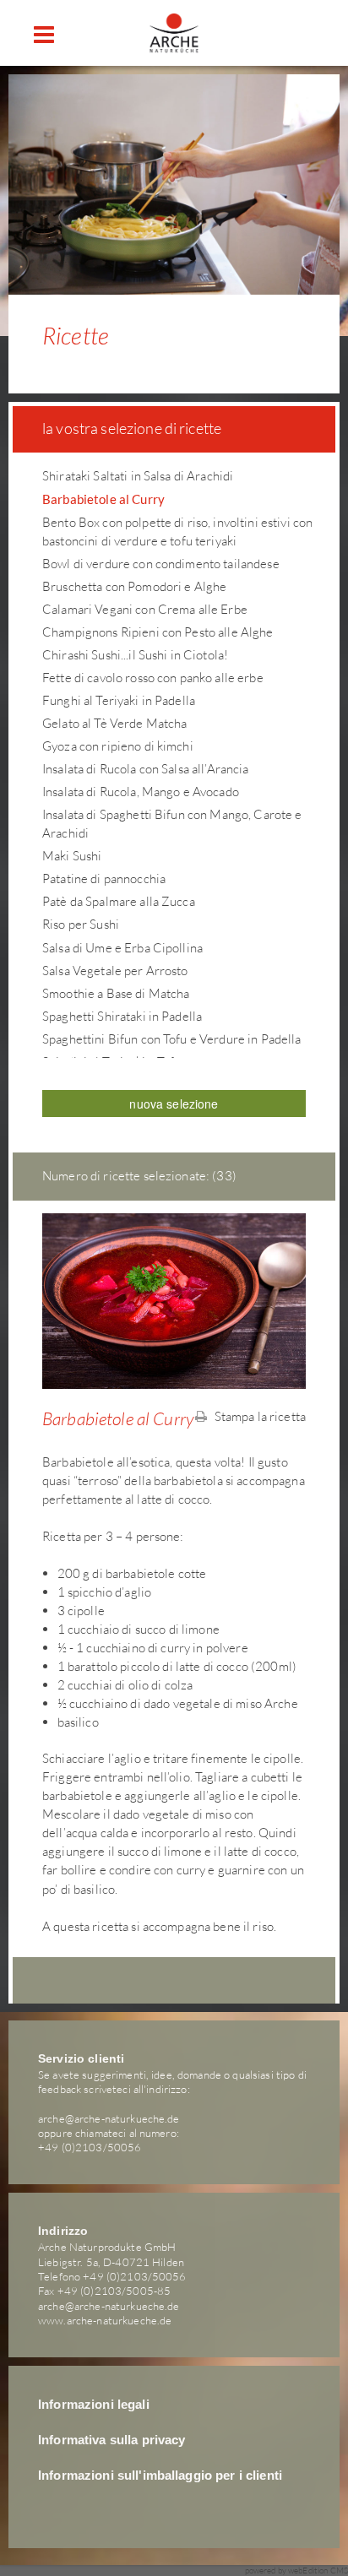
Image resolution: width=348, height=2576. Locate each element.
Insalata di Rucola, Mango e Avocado (141, 792)
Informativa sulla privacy (112, 2440)
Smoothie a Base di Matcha (116, 993)
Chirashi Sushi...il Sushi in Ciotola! (135, 655)
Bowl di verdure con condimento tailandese (161, 564)
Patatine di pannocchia (104, 879)
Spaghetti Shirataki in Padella (122, 1016)
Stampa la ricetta (258, 1416)
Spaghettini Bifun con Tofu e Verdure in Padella (172, 1039)
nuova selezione (174, 1104)
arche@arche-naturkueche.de (109, 2118)
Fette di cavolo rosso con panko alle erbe (153, 678)
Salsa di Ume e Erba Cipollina (122, 948)
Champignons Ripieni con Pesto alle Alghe (158, 632)
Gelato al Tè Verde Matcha (115, 723)
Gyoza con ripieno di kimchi (118, 746)
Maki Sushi (72, 856)
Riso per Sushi (81, 924)
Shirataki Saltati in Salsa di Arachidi (138, 476)
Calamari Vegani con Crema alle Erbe (145, 609)
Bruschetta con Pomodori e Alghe (134, 586)
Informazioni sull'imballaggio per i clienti (160, 2476)
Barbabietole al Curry (103, 499)
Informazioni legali (94, 2405)
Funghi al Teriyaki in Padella (119, 700)
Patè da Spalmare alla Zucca (119, 901)
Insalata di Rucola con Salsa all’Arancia (146, 769)
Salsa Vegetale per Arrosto (115, 971)
